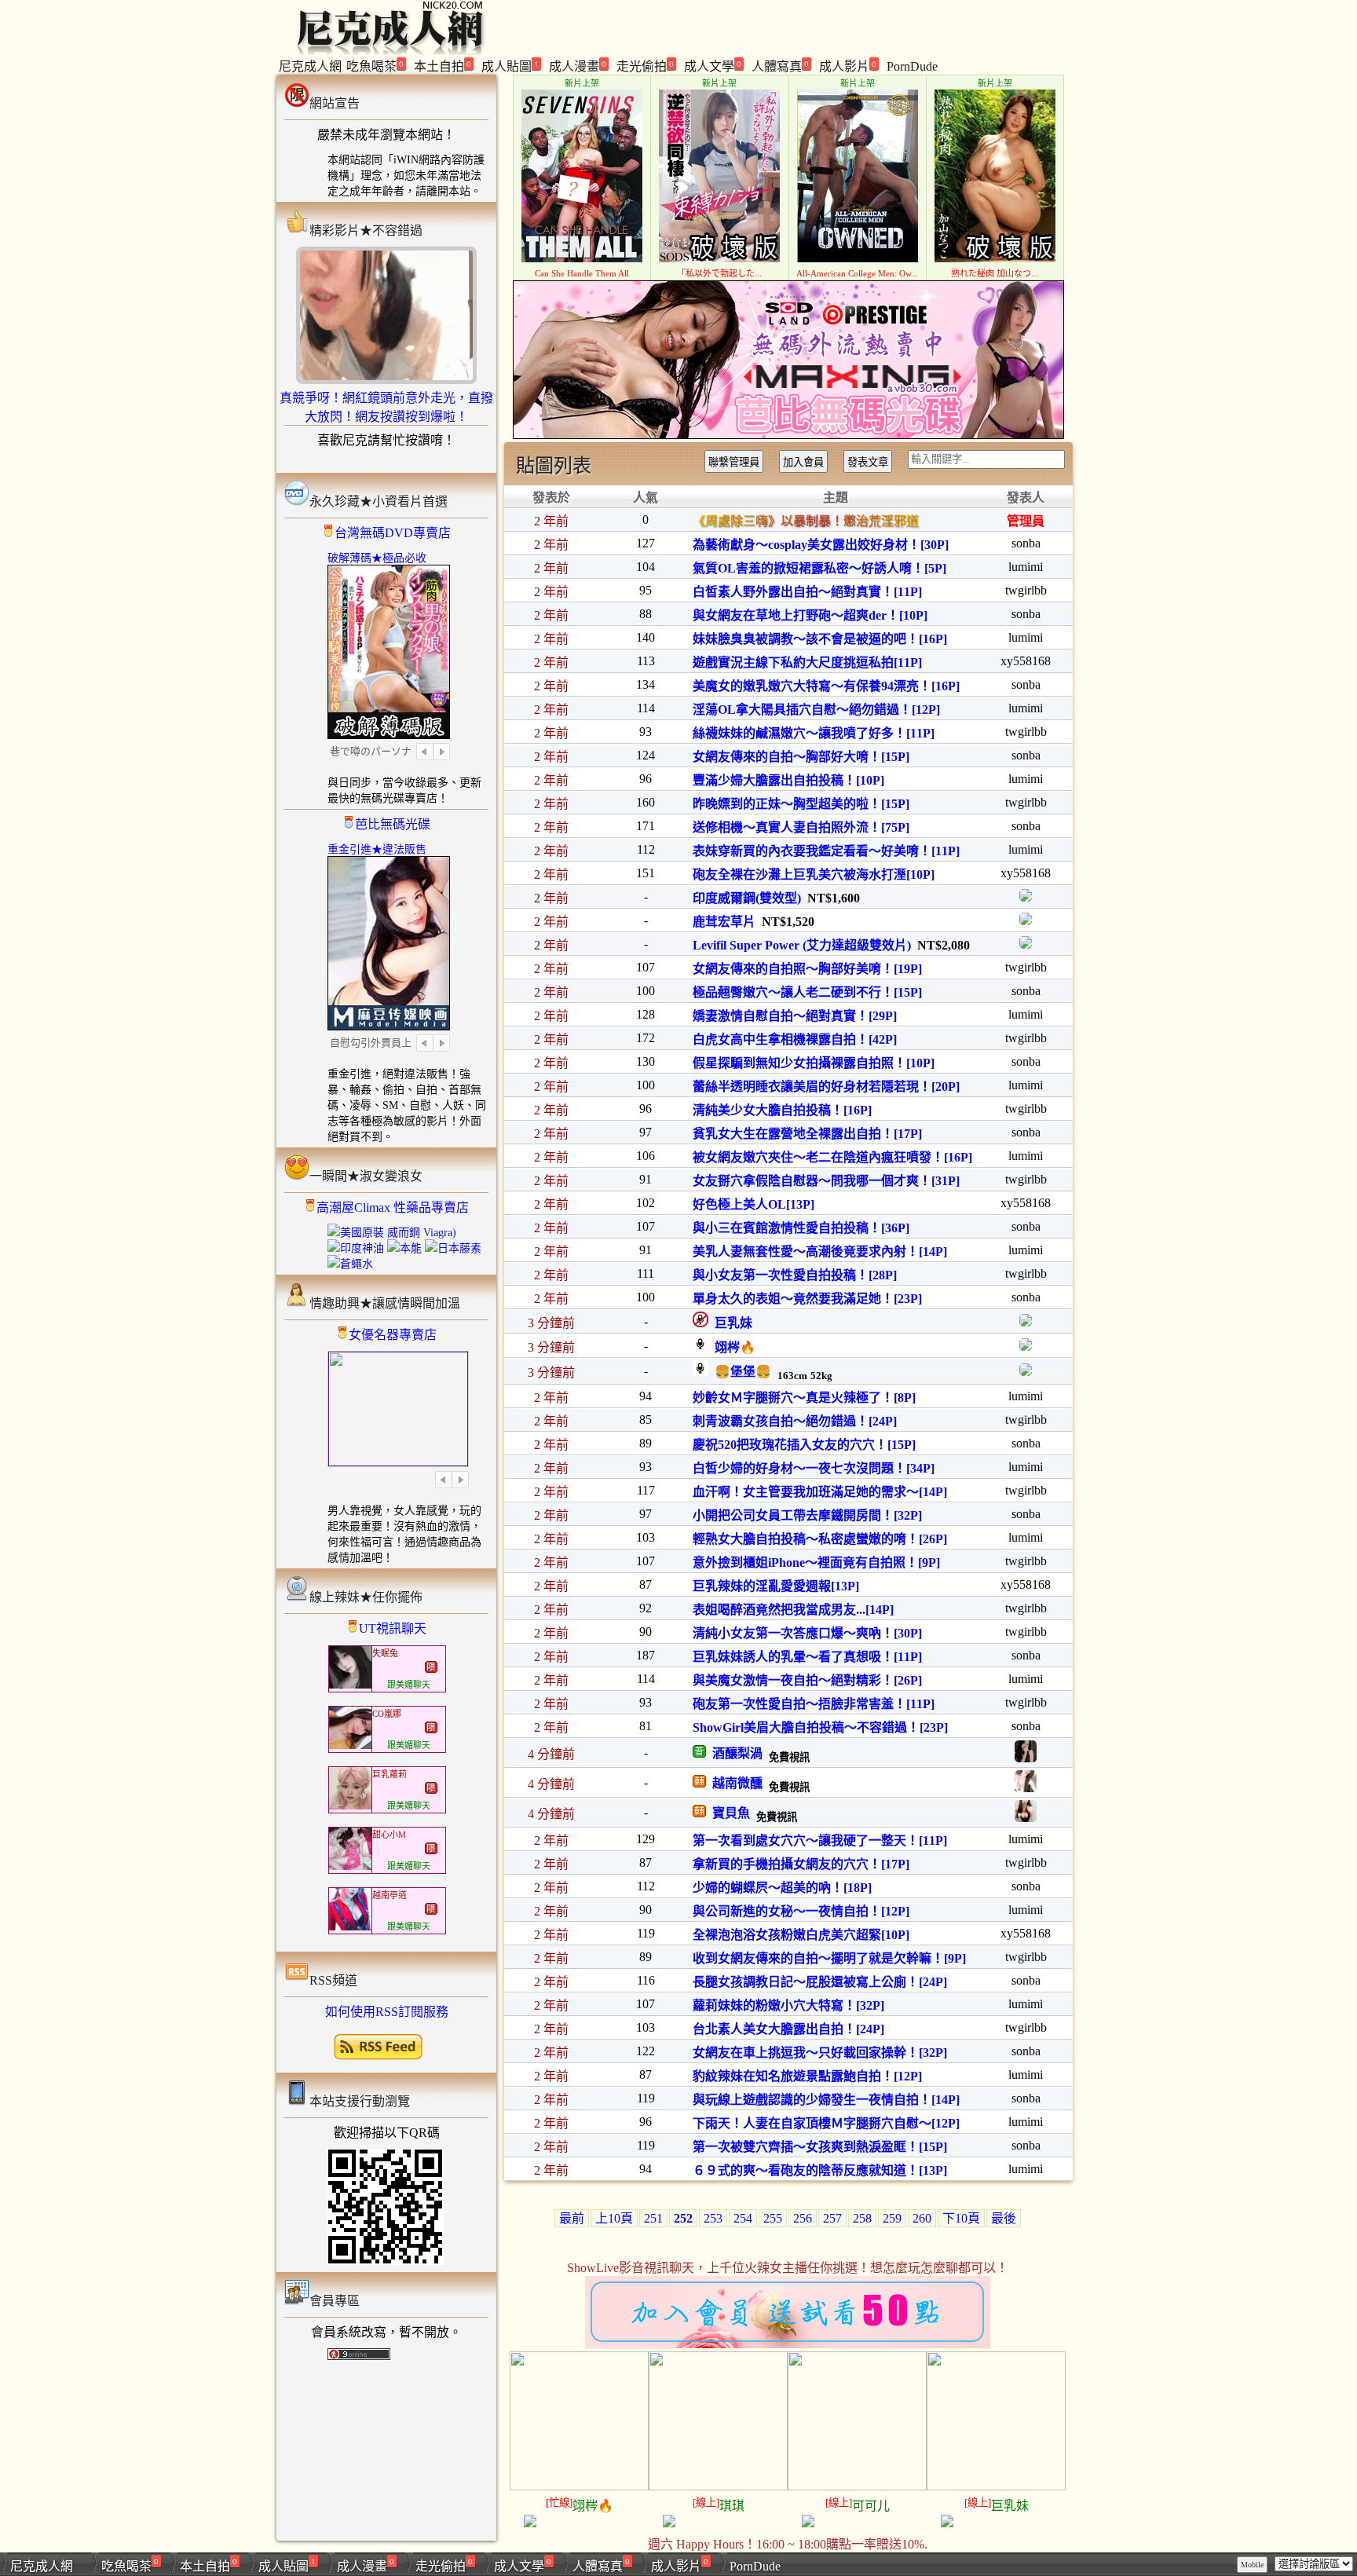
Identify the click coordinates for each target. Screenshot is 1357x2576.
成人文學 (713, 66)
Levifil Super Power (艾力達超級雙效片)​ (802, 945)
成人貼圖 (510, 66)
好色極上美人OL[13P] (753, 1204)
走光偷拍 (645, 66)
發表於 (551, 498)
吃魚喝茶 (375, 66)
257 (832, 2218)
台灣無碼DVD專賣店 (393, 533)
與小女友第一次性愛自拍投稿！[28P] (795, 1275)
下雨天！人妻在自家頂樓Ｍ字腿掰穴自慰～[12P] (826, 2123)
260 (922, 2218)
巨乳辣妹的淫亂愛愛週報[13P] (776, 1586)
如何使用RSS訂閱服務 (387, 2012)
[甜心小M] (350, 1866)
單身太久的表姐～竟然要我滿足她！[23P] (807, 1299)
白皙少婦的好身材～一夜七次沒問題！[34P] (814, 1468)
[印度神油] (356, 1248)
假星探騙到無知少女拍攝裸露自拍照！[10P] (814, 1063)
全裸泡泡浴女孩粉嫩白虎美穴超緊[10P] (801, 1935)
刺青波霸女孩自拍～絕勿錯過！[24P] (795, 1421)
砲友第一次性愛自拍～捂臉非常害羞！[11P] (814, 1704)
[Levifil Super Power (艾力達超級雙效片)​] (1026, 944)
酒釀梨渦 (734, 1753)
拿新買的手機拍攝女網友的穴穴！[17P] (801, 1864)
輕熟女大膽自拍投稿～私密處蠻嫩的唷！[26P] (820, 1539)
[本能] (404, 1248)
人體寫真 (780, 66)
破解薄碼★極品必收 (377, 558)
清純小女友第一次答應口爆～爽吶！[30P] (807, 1633)
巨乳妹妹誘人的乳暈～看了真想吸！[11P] (807, 1657)
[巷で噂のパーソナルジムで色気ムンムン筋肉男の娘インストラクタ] (389, 734)
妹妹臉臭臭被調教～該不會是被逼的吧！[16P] (820, 639)
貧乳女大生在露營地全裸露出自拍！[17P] (807, 1134)
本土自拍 (443, 66)
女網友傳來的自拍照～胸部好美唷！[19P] (807, 969)
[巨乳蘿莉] (350, 1806)
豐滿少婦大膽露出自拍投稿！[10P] (788, 780)
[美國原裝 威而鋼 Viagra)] (392, 1233)
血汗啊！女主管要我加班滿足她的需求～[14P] (820, 1492)
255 (773, 2218)
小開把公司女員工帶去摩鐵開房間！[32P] (807, 1515)
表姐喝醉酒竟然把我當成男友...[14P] (793, 1610)
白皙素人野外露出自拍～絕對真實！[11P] (807, 592)
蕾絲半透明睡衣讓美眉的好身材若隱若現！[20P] (826, 1087)
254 (743, 2218)
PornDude (912, 66)
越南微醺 (734, 1783)
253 (713, 2218)
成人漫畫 (578, 66)
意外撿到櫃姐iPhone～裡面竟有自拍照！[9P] (816, 1562)
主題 (836, 498)
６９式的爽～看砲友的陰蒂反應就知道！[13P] (820, 2170)
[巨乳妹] (1026, 1322)
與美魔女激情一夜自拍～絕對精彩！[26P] (807, 1680)
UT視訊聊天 (393, 1628)
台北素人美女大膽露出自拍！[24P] (788, 2029)
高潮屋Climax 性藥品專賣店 (393, 1207)
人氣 (646, 498)
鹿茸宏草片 (724, 922)
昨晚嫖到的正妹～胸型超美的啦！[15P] (801, 804)
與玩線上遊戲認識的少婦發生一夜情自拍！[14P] (826, 2100)
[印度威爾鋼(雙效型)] (1026, 897)
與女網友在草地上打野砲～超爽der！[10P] (810, 615)
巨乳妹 (730, 1323)
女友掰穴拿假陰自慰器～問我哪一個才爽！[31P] (826, 1181)
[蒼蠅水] (350, 1264)
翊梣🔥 (732, 1347)
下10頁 (961, 2218)
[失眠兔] (350, 1685)
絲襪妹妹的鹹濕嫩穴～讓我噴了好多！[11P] (814, 733)
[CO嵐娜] (350, 1745)
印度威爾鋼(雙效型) (747, 898)
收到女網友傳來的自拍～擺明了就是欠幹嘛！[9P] (829, 1958)
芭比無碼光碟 (393, 824)
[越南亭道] (350, 1927)
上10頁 (614, 2218)
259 (892, 2218)
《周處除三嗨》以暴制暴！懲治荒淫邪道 (806, 521)
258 (862, 2218)
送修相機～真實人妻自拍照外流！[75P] (801, 827)
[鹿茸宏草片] (1026, 921)
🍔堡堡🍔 (740, 1372)
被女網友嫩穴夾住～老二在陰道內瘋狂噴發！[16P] (832, 1157)
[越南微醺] (1026, 1788)
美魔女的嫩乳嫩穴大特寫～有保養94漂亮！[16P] (826, 686)
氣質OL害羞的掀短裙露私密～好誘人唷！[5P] (819, 568)
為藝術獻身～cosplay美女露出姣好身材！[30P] (821, 545)
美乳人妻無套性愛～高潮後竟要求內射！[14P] (820, 1251)
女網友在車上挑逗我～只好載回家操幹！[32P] (820, 2053)
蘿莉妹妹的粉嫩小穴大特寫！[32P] (788, 2005)
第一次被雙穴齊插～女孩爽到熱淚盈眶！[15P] (820, 2147)
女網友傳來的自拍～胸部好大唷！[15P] (801, 757)
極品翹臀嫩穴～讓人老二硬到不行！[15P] (807, 992)
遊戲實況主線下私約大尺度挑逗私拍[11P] (807, 662)
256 (803, 2218)
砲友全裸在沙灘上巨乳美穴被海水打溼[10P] (814, 875)
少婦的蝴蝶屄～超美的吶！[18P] (782, 1888)
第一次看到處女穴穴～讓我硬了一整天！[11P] (820, 1841)
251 (653, 2218)
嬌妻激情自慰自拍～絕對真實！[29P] (795, 1016)
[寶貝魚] (1026, 1818)
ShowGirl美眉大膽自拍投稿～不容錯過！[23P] (820, 1727)
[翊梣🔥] (1026, 1347)
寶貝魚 (728, 1813)
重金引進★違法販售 (377, 849)
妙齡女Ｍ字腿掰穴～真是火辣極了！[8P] (804, 1398)
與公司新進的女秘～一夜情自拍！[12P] (801, 1911)
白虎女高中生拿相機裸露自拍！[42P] (795, 1039)
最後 (1004, 2218)
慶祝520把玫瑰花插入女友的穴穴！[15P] (804, 1445)
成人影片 (848, 66)
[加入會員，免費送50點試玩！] (788, 2344)
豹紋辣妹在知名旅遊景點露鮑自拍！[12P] (807, 2076)
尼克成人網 (310, 66)
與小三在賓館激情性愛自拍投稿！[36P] (801, 1228)
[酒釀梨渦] (1026, 1758)
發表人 (1026, 498)
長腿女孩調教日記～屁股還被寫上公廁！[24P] (820, 1982)
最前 (572, 2218)
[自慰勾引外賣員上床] (389, 1025)
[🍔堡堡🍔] (1026, 1372)
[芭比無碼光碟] (788, 435)
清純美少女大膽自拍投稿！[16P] (782, 1110)
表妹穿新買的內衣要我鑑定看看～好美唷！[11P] (826, 851)
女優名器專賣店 (393, 1335)
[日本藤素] (453, 1248)
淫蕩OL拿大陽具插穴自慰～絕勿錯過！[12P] (816, 710)
